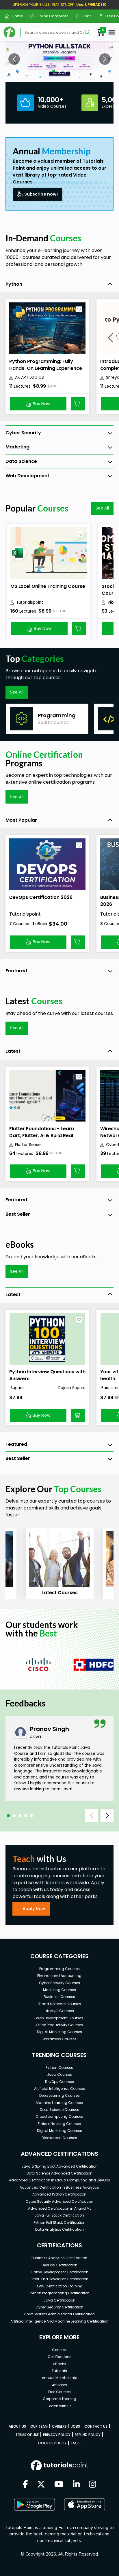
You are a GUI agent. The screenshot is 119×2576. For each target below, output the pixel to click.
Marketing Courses (59, 1990)
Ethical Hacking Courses (59, 2124)
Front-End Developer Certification (59, 2279)
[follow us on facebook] (25, 2485)
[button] (14, 59)
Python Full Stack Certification (59, 2222)
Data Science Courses (59, 2110)
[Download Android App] (34, 2505)
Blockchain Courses (59, 2138)
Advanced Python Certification (59, 2194)
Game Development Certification (59, 2272)
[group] (47, 719)
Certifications (59, 2357)
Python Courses (59, 2068)
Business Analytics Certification (59, 2258)
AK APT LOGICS (29, 377)
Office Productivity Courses (59, 2025)
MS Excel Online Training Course (48, 586)
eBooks (59, 2364)
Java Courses (59, 2074)
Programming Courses (59, 1969)
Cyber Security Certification (59, 2307)
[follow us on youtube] (59, 2485)
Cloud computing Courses (59, 2116)
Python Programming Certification (59, 2293)
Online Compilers (50, 16)
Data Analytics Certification (59, 2229)
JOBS (76, 2426)
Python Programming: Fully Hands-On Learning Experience (46, 365)
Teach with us (59, 2406)
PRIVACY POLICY (57, 2435)
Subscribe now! (41, 194)
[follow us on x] (41, 2485)
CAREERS (59, 2426)
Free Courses (59, 2392)
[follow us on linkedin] (76, 2485)
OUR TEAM (39, 2426)
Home (15, 16)
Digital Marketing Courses (59, 2032)
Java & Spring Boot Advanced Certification (59, 2166)
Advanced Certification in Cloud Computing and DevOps (59, 2180)
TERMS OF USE (27, 2435)
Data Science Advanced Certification (59, 2173)
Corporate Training (59, 2399)
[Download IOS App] (85, 2504)
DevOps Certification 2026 (41, 897)
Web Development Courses (59, 2018)
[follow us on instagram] (93, 2485)
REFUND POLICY (88, 2435)
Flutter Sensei (28, 1145)
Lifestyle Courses (59, 2011)
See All (102, 508)
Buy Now (42, 404)
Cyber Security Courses (59, 1983)
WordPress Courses (59, 2039)
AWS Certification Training (59, 2286)
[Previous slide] (92, 1816)
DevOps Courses (59, 2082)
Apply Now (34, 1909)
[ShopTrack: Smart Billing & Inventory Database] (59, 59)
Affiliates (59, 2385)
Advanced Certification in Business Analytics (59, 2187)
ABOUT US (17, 2426)
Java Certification (59, 2300)
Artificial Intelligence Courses (59, 2089)
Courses (59, 2350)
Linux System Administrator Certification (59, 2314)
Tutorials (59, 2371)
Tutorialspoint (30, 602)
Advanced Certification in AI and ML (59, 2208)
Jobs (85, 16)
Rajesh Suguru (72, 1388)
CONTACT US (96, 2426)
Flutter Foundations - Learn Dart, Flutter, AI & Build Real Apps (42, 1135)
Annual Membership (59, 2378)
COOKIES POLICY (52, 2443)
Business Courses (59, 1997)
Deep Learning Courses (59, 2095)
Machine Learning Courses (59, 2103)
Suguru (16, 1388)
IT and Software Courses (59, 2004)
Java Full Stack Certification (59, 2215)
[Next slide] (107, 1816)
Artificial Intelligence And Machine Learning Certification (59, 2321)
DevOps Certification (59, 2265)
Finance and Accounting (59, 1976)
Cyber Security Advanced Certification (59, 2201)
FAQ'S (76, 2443)
